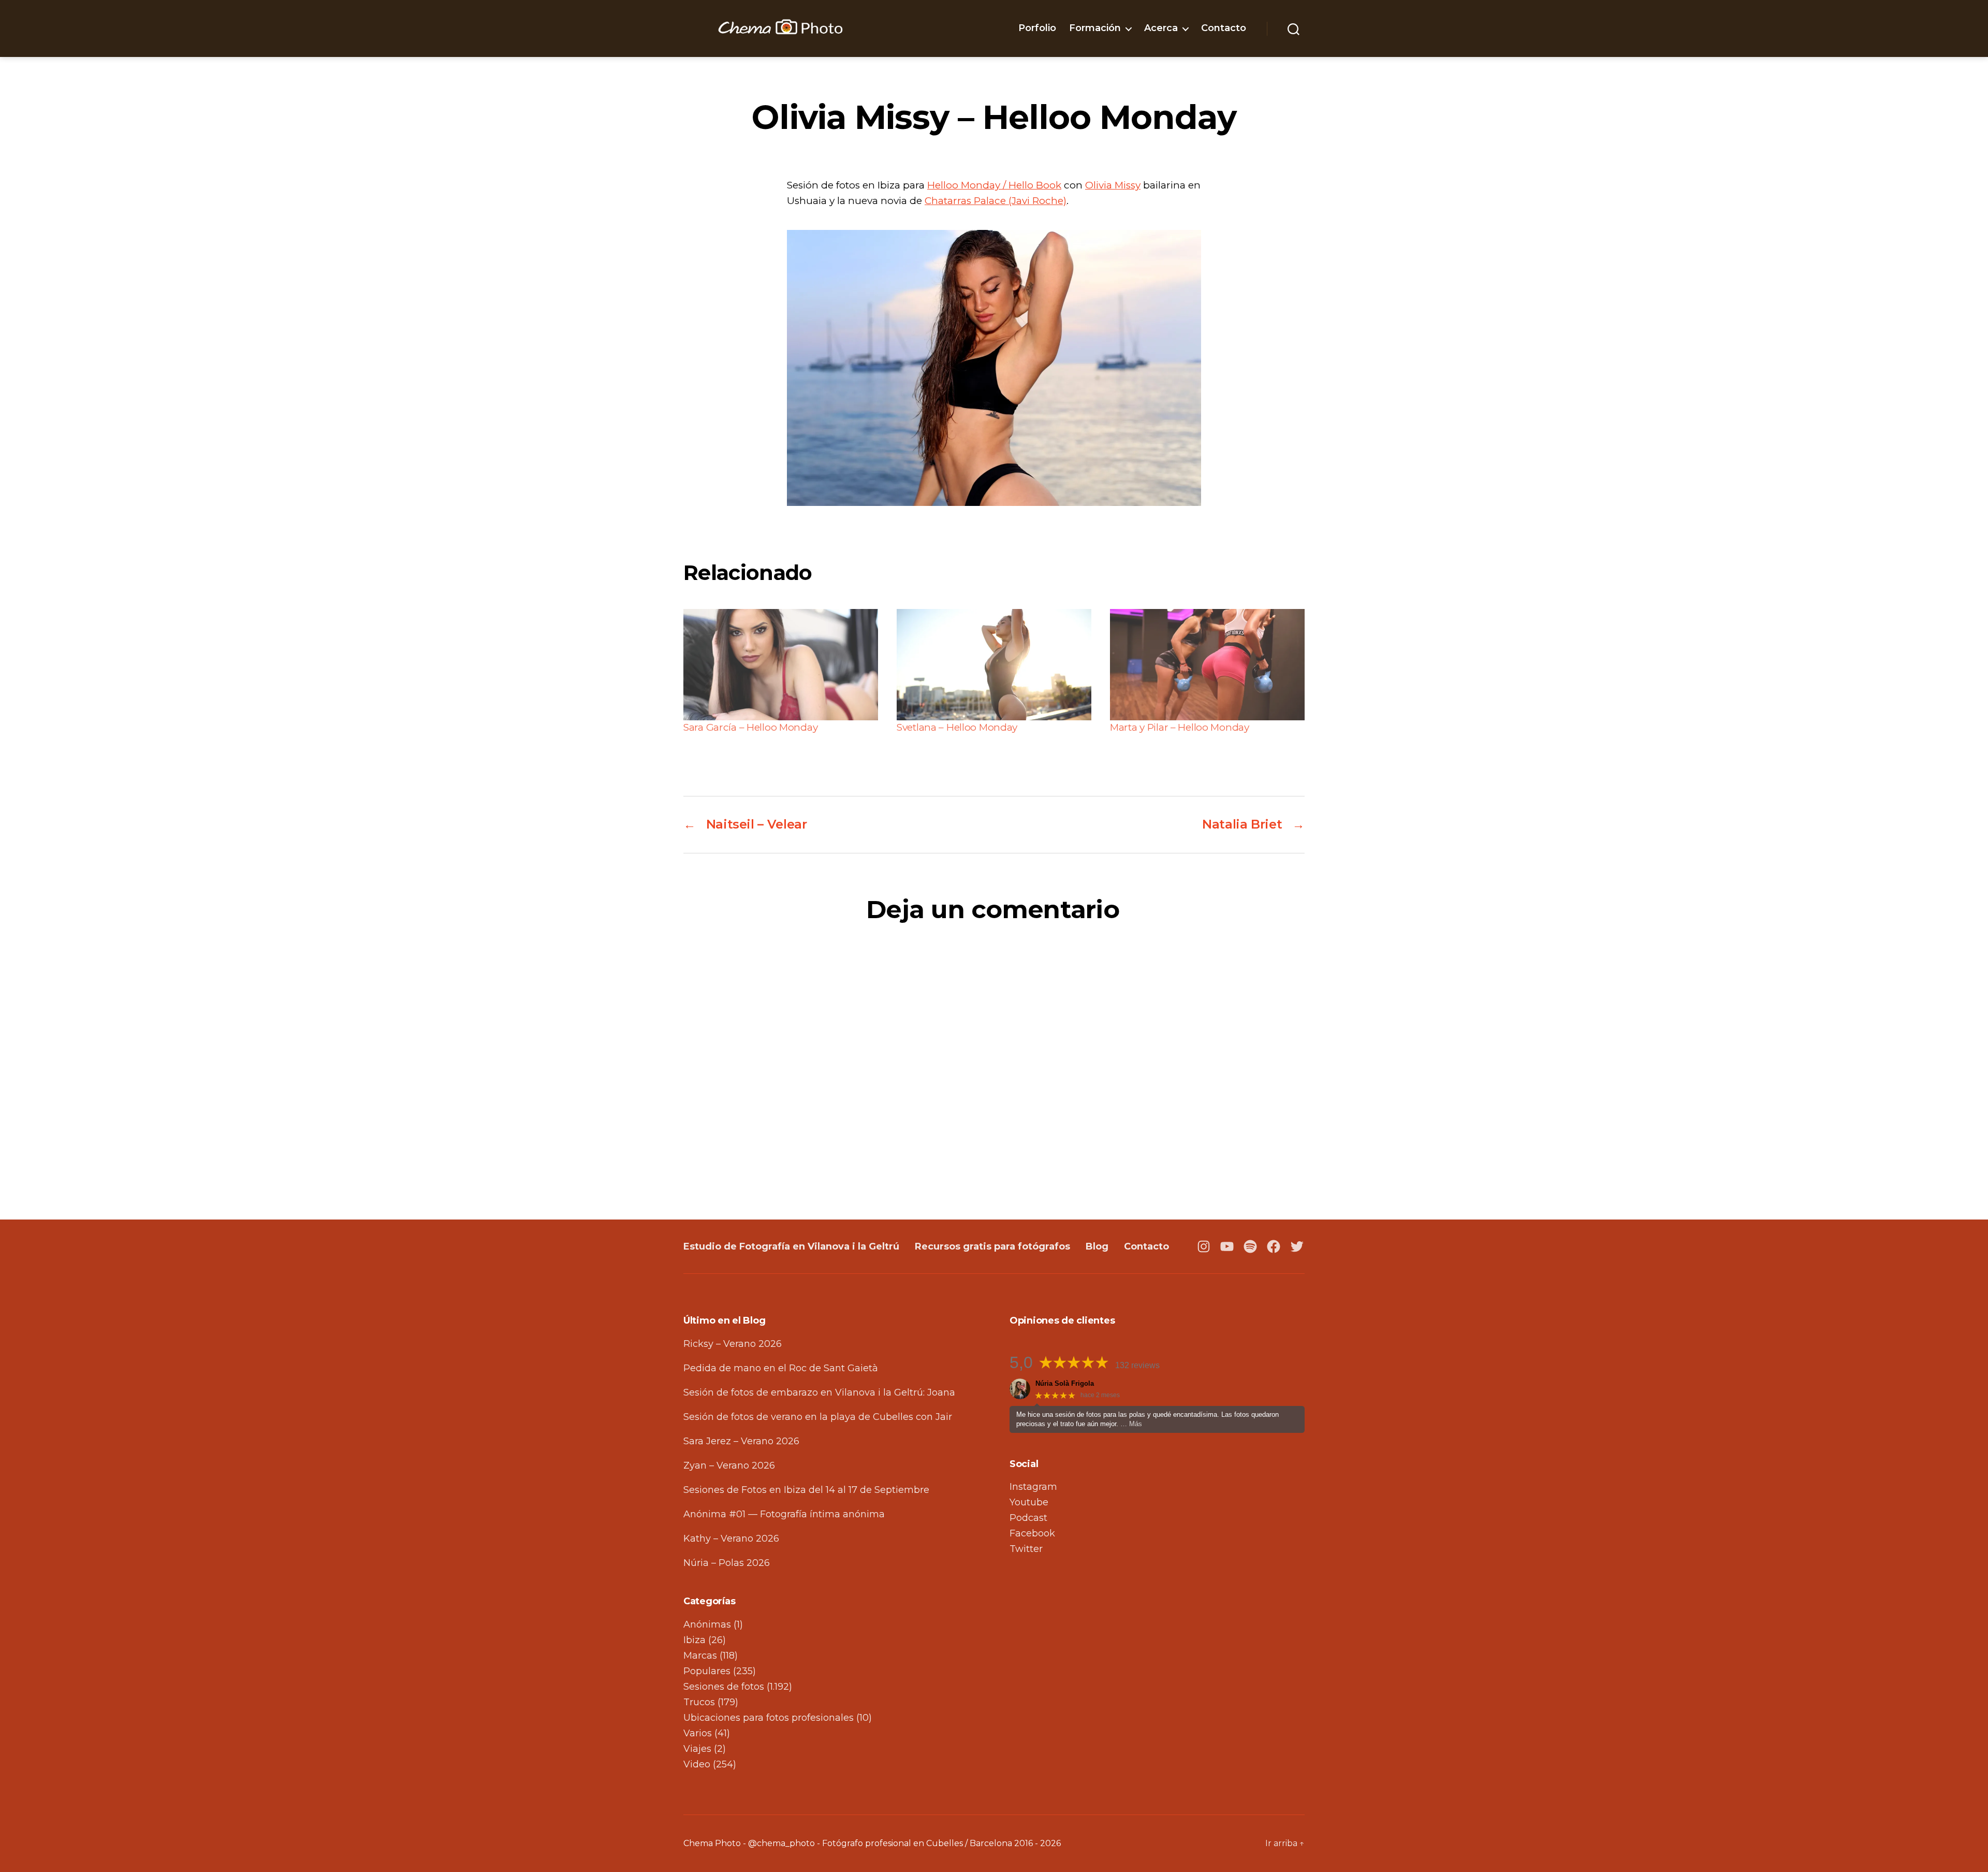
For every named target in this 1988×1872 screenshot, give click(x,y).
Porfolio (1037, 28)
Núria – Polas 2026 (727, 1563)
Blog (1097, 1246)
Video (697, 1764)
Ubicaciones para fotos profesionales (769, 1718)
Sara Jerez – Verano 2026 (741, 1441)
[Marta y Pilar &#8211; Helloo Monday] (1207, 665)
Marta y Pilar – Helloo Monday (1180, 727)
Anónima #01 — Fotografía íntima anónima (784, 1514)
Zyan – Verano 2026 (729, 1465)
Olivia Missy (1113, 185)
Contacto (1224, 28)
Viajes (697, 1749)
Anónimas (707, 1624)
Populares (707, 1671)
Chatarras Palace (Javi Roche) (996, 201)
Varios (698, 1733)
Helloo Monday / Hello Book (994, 185)
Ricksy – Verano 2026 (733, 1344)
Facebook (1032, 1533)
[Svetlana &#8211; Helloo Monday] (994, 665)
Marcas (700, 1656)
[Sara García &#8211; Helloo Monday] (781, 665)
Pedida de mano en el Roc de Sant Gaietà (781, 1368)
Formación (1095, 28)
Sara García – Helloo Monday (750, 727)
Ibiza (695, 1640)
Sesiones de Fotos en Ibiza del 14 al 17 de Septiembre (806, 1490)
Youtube (1029, 1502)
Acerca (1161, 28)
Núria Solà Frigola (1065, 1383)
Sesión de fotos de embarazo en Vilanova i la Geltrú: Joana (819, 1392)
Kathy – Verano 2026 (731, 1539)
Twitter (1026, 1549)
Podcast (1028, 1518)
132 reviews (1137, 1365)
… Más (1131, 1424)
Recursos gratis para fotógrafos (992, 1246)
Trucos (699, 1702)
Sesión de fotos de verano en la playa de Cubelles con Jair (818, 1417)
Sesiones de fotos (724, 1687)
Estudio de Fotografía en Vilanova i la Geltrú (791, 1246)
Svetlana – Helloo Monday (957, 727)
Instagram (1033, 1487)
